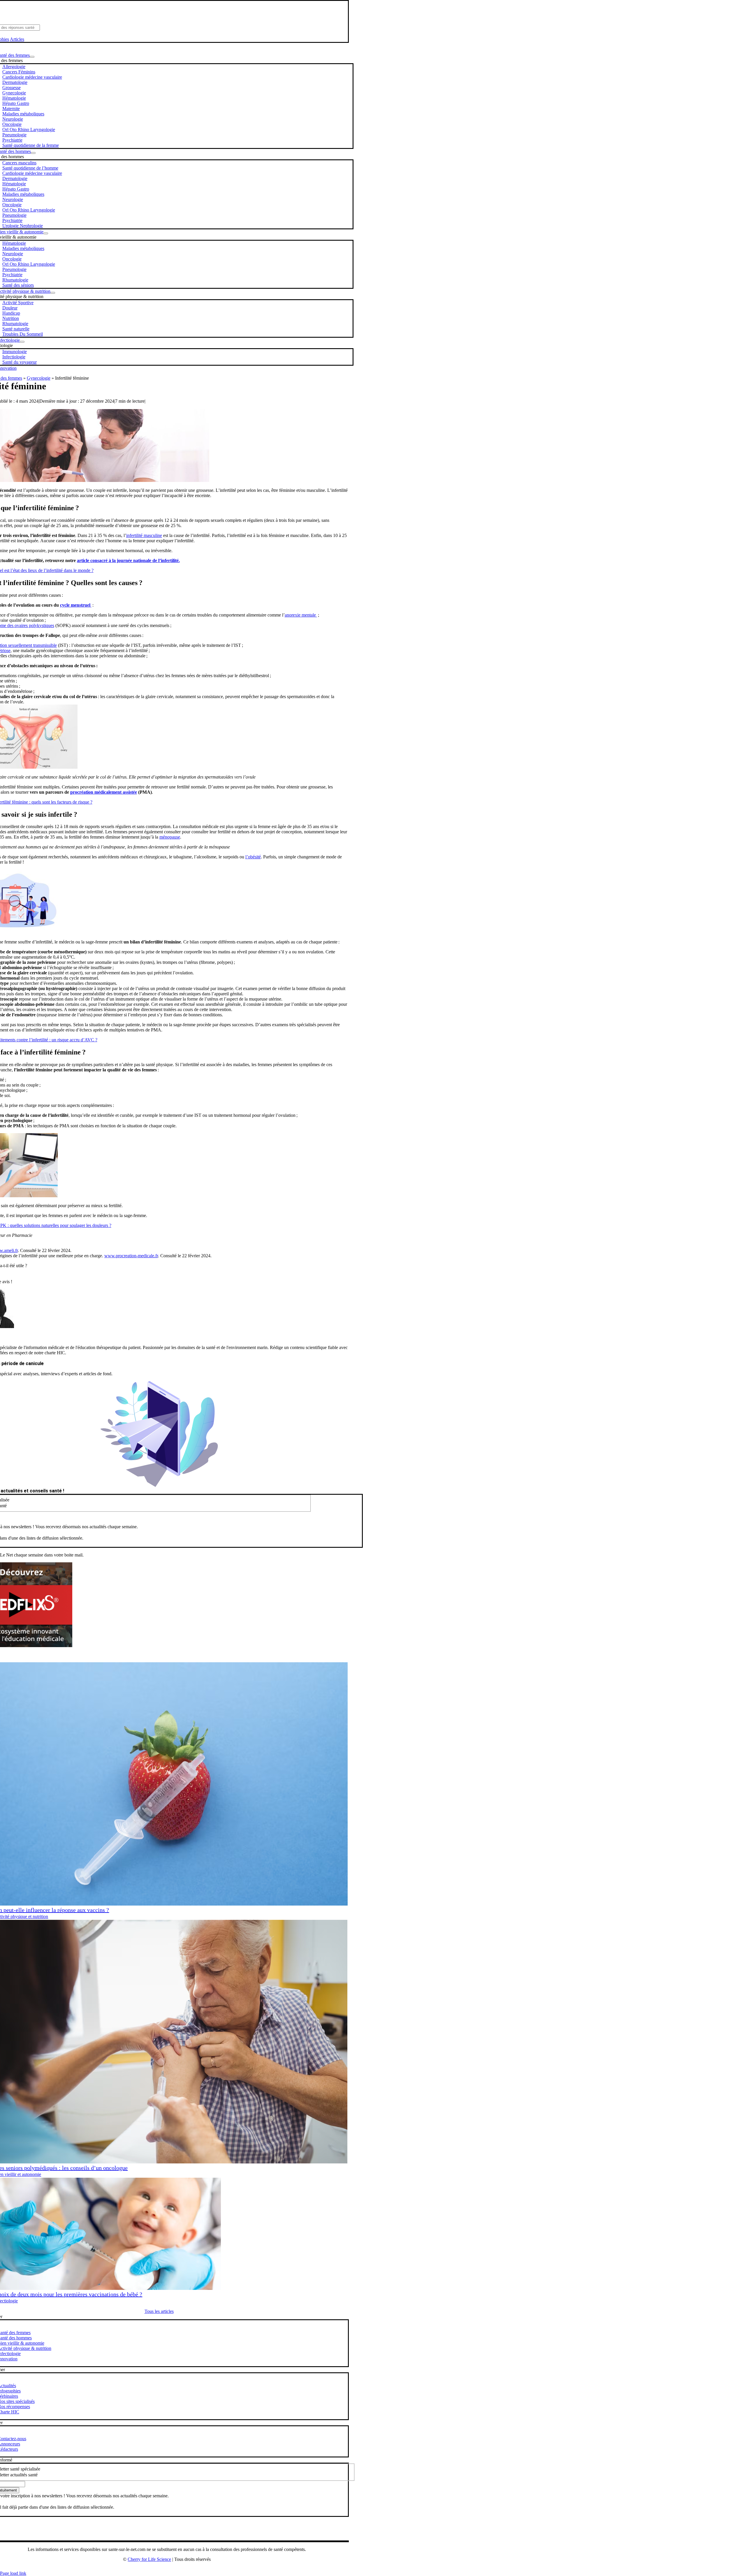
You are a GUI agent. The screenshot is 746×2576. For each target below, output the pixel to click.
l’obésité (253, 857)
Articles (17, 39)
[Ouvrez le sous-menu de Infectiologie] (22, 342)
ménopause (170, 837)
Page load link (13, 2573)
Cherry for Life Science (149, 2559)
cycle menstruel (76, 605)
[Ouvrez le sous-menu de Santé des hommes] (33, 153)
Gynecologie (39, 378)
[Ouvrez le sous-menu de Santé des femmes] (32, 57)
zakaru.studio (185, 2569)
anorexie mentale (301, 615)
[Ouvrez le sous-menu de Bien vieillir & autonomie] (46, 233)
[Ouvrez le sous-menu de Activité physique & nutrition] (53, 293)
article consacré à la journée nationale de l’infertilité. (128, 560)
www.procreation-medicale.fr (131, 1256)
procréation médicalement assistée (104, 792)
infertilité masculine (144, 535)
